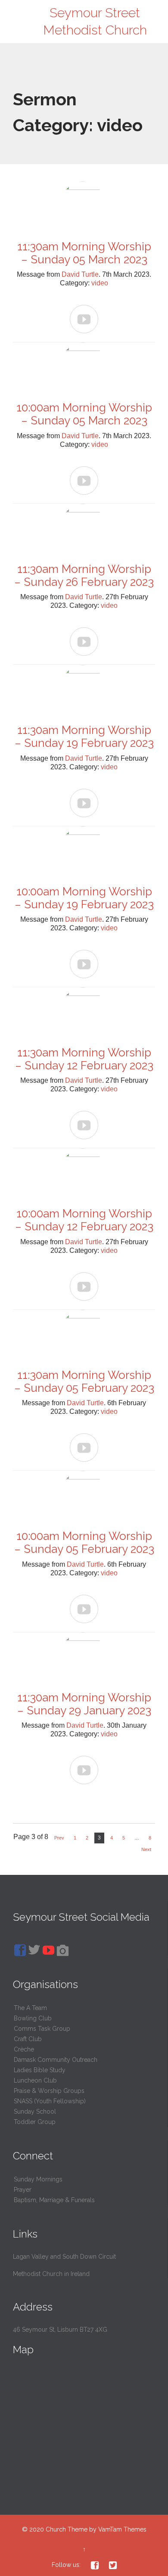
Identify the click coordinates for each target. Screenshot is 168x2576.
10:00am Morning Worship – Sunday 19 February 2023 (84, 898)
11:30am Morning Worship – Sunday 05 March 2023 (84, 253)
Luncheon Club (35, 2080)
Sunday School (35, 2111)
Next (146, 1849)
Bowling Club (33, 2018)
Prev (59, 1838)
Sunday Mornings (38, 2179)
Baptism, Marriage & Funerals (54, 2200)
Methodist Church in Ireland (51, 2274)
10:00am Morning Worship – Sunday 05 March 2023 (84, 414)
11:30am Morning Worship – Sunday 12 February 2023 (84, 1059)
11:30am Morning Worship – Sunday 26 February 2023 (84, 575)
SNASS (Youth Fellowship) (50, 2101)
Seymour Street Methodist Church (95, 21)
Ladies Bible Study (40, 2070)
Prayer (23, 2190)
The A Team (30, 2008)
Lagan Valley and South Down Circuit (64, 2257)
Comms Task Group (42, 2029)
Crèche (24, 2049)
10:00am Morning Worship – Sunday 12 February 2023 (84, 1220)
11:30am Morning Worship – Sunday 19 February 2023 (84, 736)
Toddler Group (35, 2122)
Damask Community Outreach (56, 2060)
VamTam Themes (122, 2529)
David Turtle (80, 274)
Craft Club (28, 2039)
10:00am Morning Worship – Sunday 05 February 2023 (84, 1542)
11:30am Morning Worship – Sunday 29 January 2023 (84, 1704)
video (100, 283)
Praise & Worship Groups (49, 2091)
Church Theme (67, 2529)
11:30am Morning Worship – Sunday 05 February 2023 (84, 1381)
